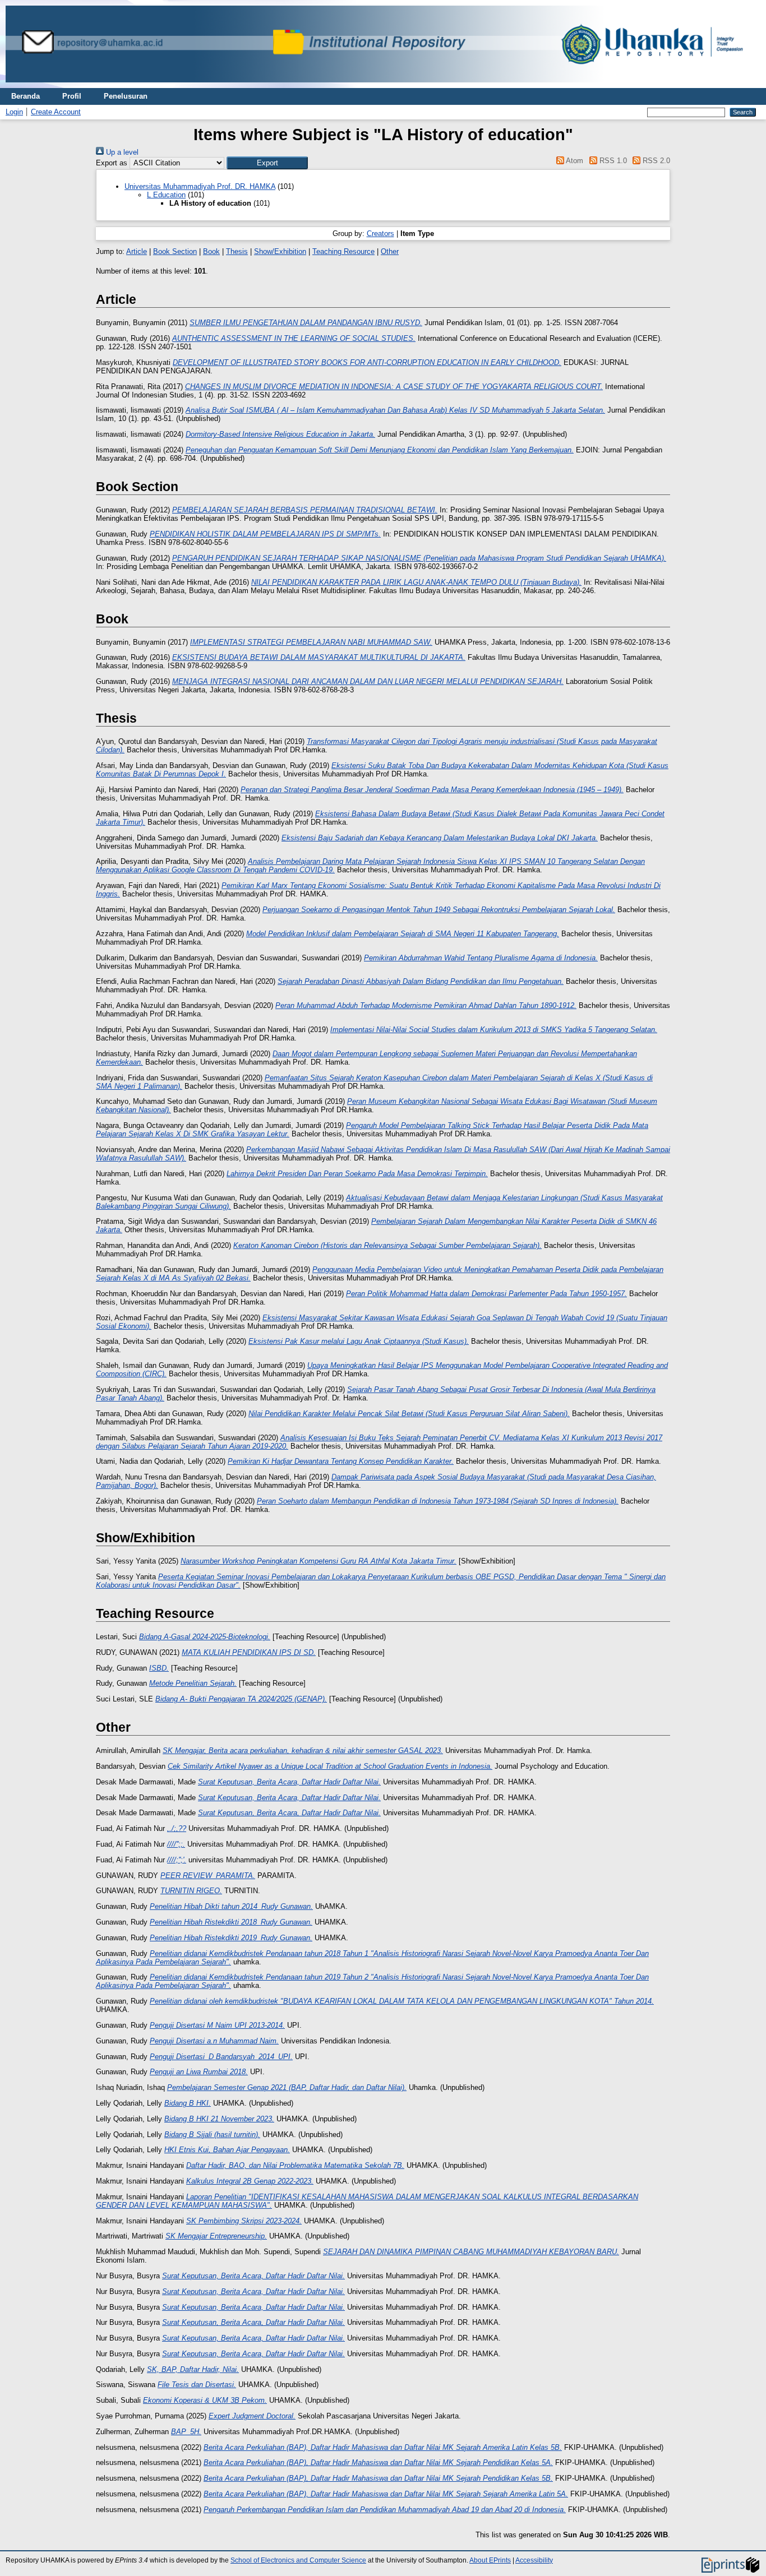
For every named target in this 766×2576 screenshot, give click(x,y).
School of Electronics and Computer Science (298, 2560)
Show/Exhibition (280, 251)
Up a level (121, 152)
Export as (112, 163)
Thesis (237, 251)
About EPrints (490, 2560)
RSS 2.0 (655, 161)
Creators (380, 233)
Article (137, 251)
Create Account (56, 112)
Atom (574, 161)
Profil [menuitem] (72, 96)
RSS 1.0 (612, 161)
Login (14, 112)
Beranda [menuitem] (26, 96)
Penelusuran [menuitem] (126, 96)
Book (211, 251)
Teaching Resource (343, 251)
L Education (166, 195)
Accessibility (534, 2560)
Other (390, 251)
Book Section (175, 251)
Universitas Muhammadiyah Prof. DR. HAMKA (200, 186)
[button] (267, 163)
